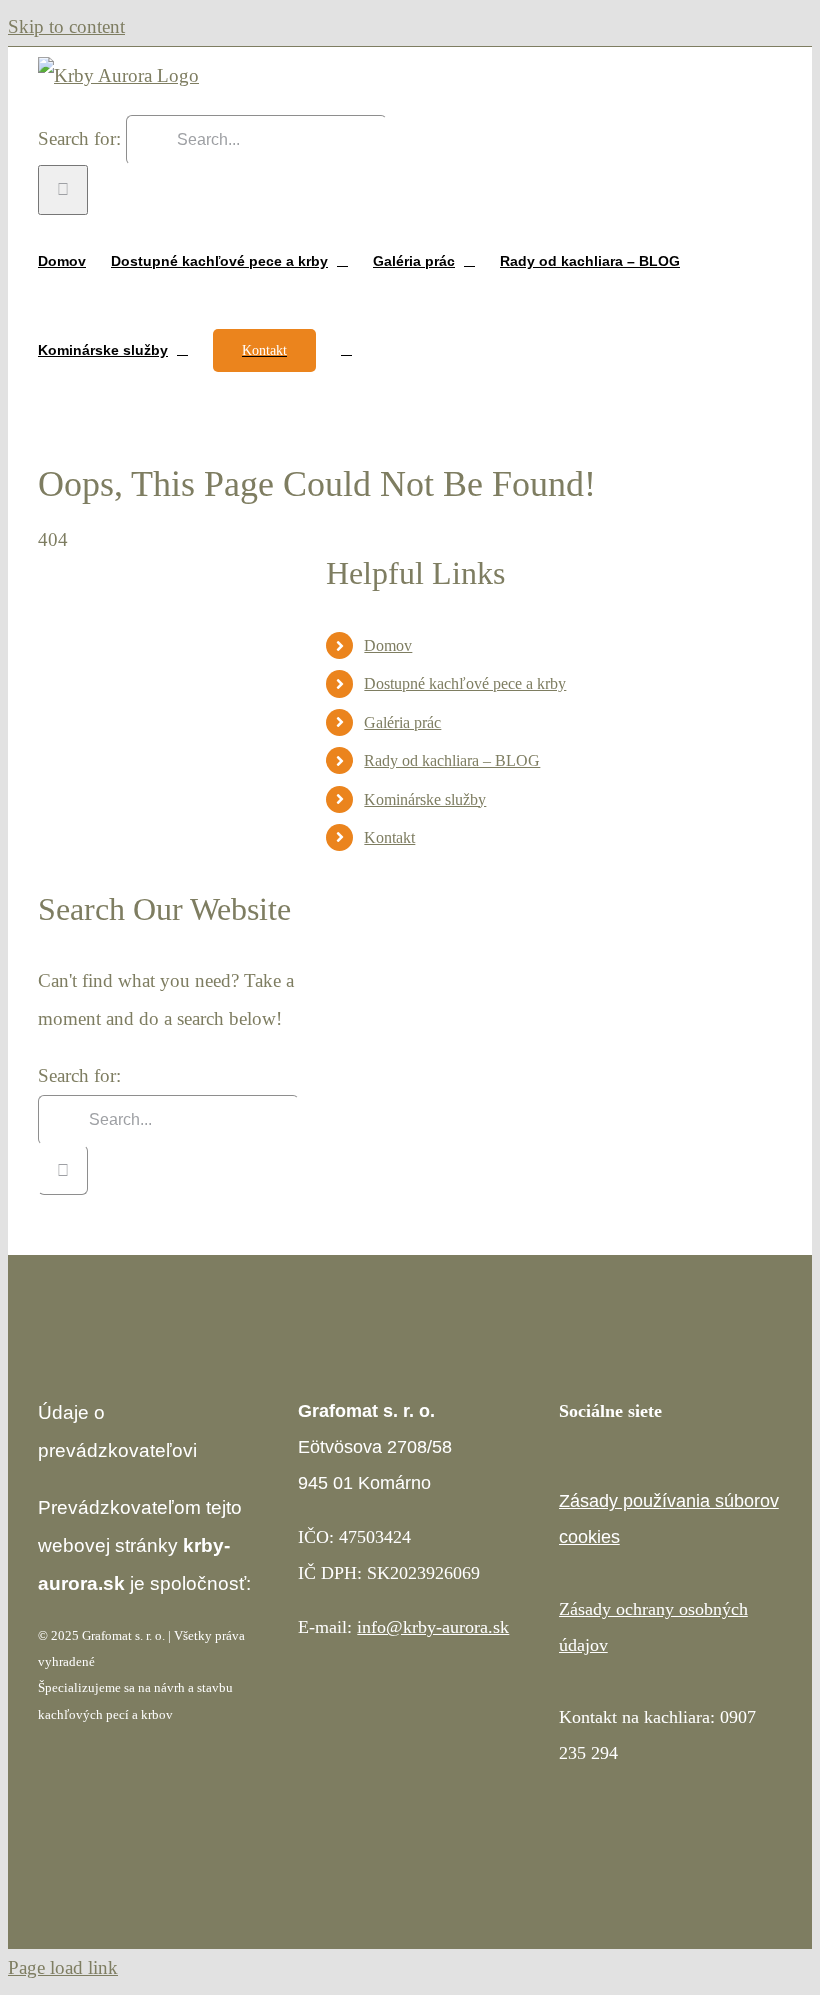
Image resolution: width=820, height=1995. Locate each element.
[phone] (693, 1457)
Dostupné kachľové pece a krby (465, 683)
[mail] (661, 1457)
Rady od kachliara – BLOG (452, 760)
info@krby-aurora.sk (433, 1627)
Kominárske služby (425, 799)
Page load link (63, 1967)
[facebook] (565, 1457)
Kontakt (389, 837)
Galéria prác (402, 722)
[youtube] (629, 1457)
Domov (388, 645)
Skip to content (66, 26)
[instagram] (597, 1457)
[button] (346, 348)
